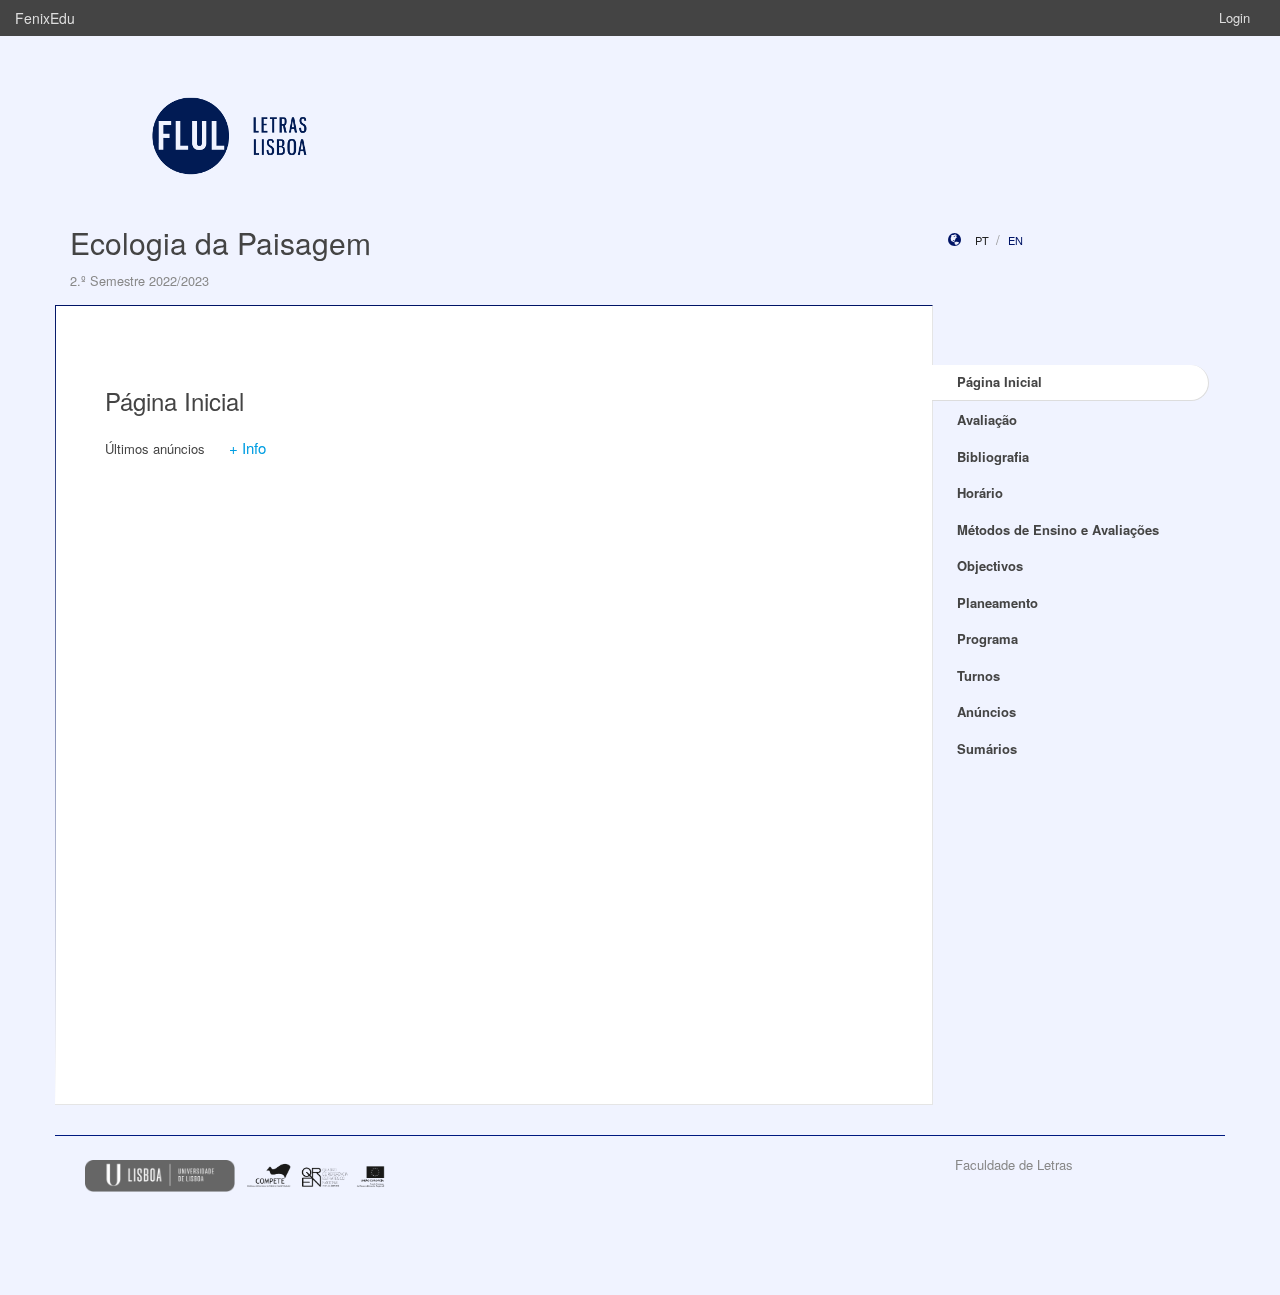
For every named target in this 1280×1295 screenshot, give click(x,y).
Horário (980, 492)
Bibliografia (993, 456)
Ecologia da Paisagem (220, 242)
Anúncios (986, 711)
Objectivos (990, 565)
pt (982, 240)
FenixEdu (45, 18)
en (1015, 240)
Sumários (987, 748)
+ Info (247, 447)
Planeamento (997, 602)
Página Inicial (999, 381)
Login (1234, 17)
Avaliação (987, 419)
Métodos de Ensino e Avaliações (1058, 529)
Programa (987, 638)
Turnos (978, 675)
